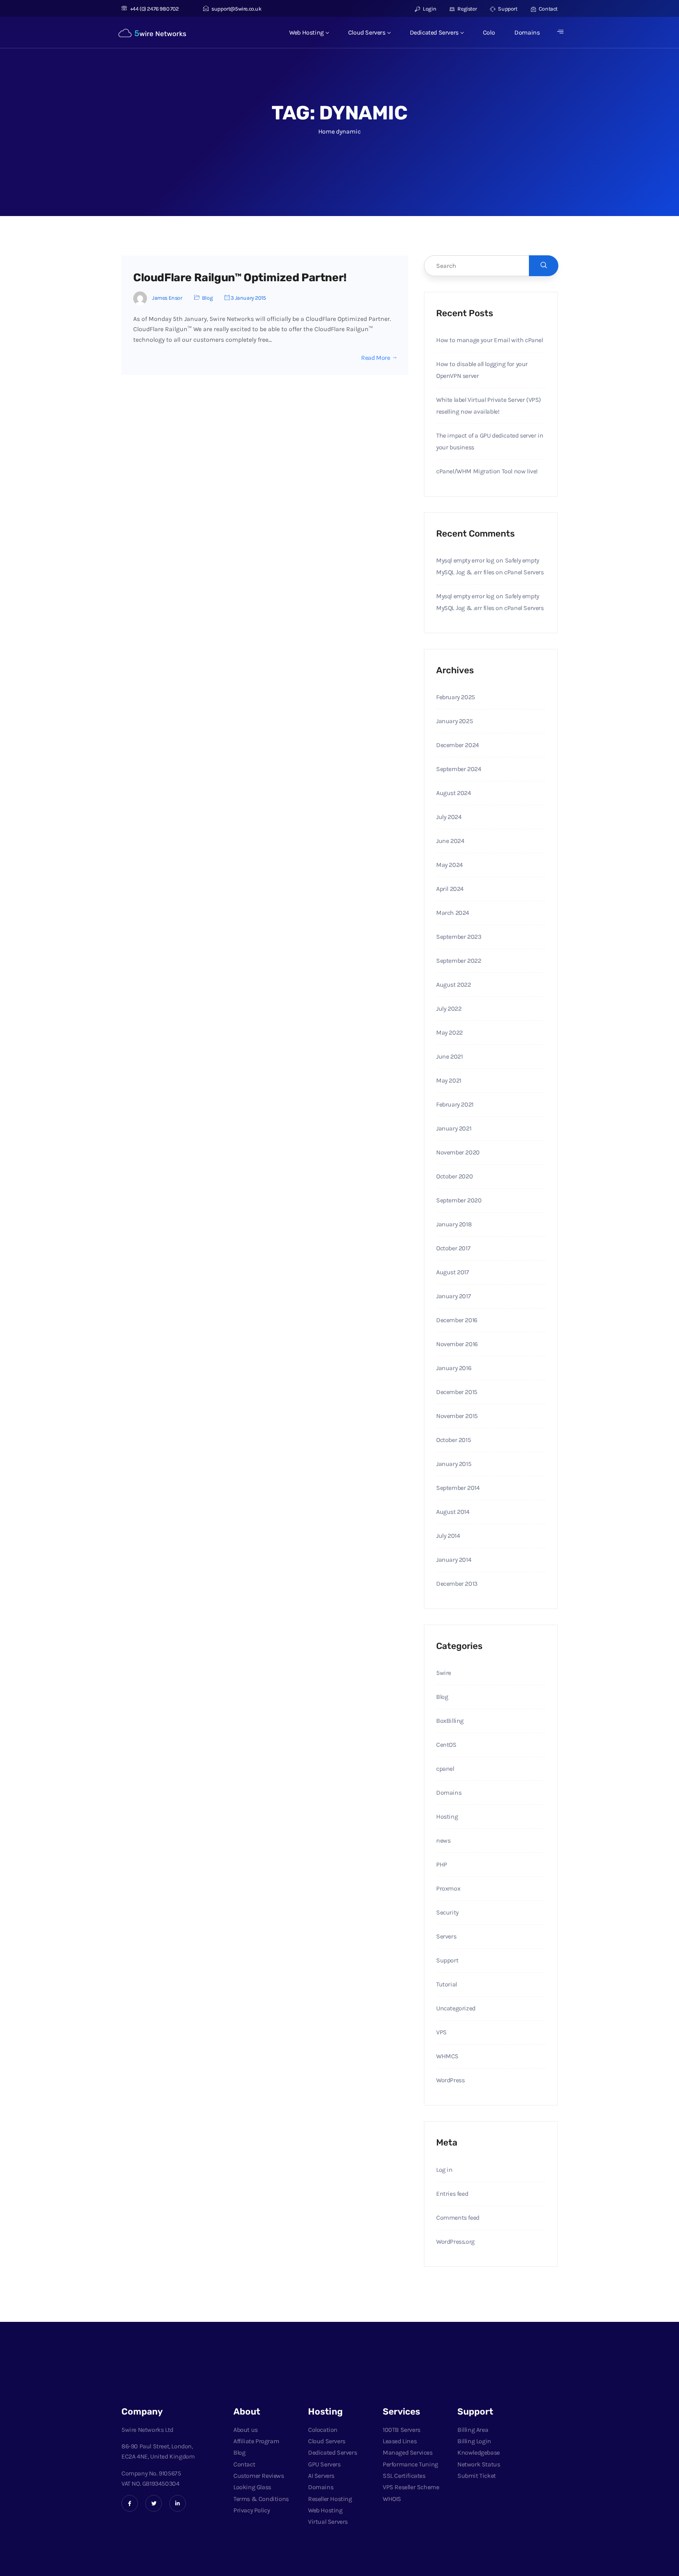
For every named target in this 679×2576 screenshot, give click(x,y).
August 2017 (453, 1272)
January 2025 (454, 721)
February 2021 (455, 1104)
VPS (441, 2032)
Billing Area (473, 2430)
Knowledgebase (479, 2452)
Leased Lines (400, 2441)
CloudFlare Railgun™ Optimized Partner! (240, 278)
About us (246, 2430)
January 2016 (454, 1368)
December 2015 (457, 1392)
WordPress (450, 2080)
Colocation (323, 2430)
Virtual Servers (328, 2522)
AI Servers (321, 2476)
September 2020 (459, 1200)
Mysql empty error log (465, 560)
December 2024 (458, 745)
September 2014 (458, 1488)
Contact (548, 9)
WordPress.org (455, 2242)
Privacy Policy (251, 2510)
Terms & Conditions (261, 2499)
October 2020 (454, 1176)
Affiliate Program (256, 2441)
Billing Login (474, 2441)
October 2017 (453, 1248)
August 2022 (454, 985)
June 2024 (450, 841)
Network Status (479, 2464)
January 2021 (454, 1128)
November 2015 (457, 1416)
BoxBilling (450, 1721)
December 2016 (457, 1320)
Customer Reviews (259, 2476)
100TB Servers (402, 2430)
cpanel (445, 1769)
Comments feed (458, 2218)
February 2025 (456, 697)
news (443, 1840)
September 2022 (459, 961)
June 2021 (449, 1056)
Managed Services (408, 2452)
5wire (444, 1673)
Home (326, 131)
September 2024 (459, 769)
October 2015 (453, 1440)
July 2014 (448, 1536)
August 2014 (453, 1512)
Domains (527, 32)
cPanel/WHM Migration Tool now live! (487, 471)
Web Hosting (306, 32)
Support (507, 9)
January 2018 (454, 1224)
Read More (375, 358)
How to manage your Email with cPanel (490, 340)
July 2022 (449, 1009)
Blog (207, 298)
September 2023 (459, 937)
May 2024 (450, 865)
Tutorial (447, 1984)
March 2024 (453, 913)
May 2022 (450, 1032)
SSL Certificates (404, 2476)
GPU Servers (324, 2464)
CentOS (446, 1745)
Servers (446, 1936)
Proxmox (448, 1888)
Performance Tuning (410, 2464)
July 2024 (449, 817)
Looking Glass (252, 2487)
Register (467, 9)
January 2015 (454, 1464)
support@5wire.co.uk (236, 9)
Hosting (447, 1817)
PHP (442, 1864)
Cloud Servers (367, 32)
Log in (444, 2170)
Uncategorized (456, 2008)
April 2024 (450, 889)
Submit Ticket (477, 2476)
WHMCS (447, 2056)
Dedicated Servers (434, 32)
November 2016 (457, 1344)
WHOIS (392, 2499)
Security (447, 1912)
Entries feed (452, 2194)
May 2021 (449, 1080)
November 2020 (458, 1152)
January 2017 (453, 1296)
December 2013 (457, 1584)
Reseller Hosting (330, 2499)
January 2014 (454, 1560)
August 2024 (454, 793)
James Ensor (167, 298)
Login (429, 9)
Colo (489, 32)
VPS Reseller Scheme (411, 2487)
